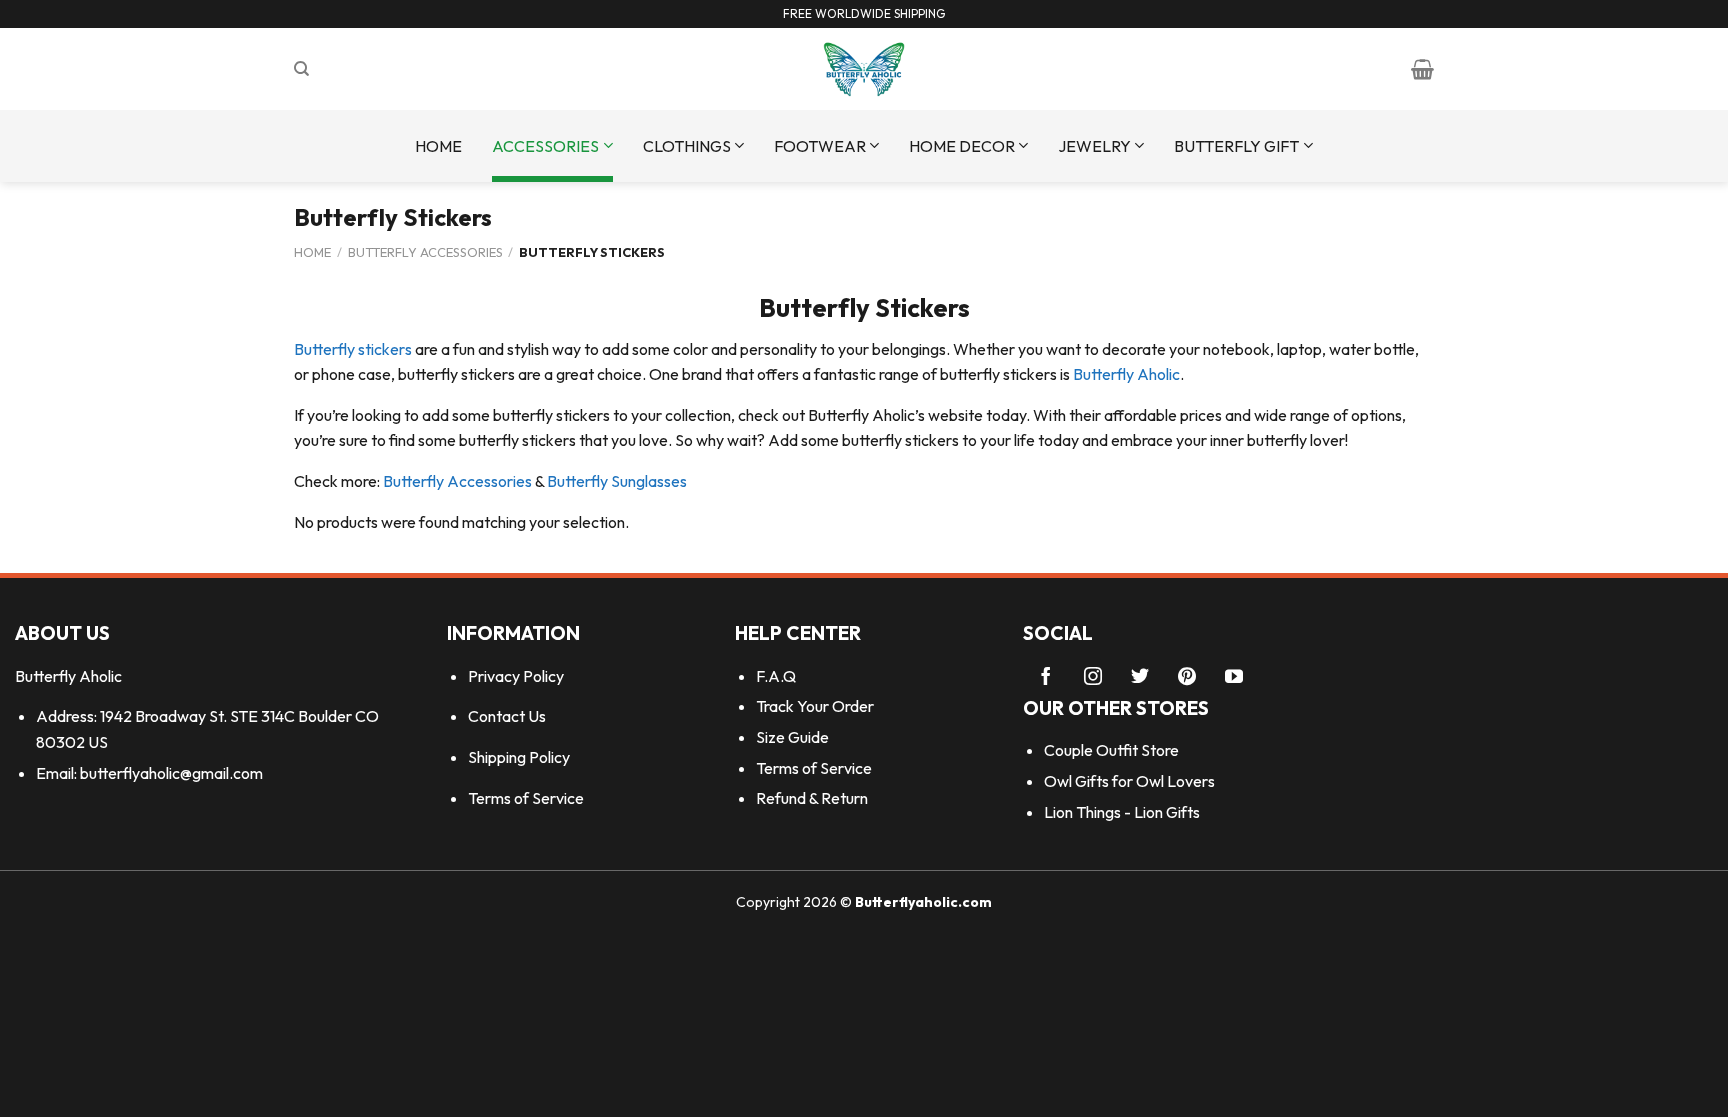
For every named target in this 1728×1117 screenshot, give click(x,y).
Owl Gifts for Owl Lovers (1129, 781)
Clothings (687, 146)
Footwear (820, 146)
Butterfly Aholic (1126, 374)
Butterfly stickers (353, 349)
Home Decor (962, 146)
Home (438, 146)
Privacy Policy (516, 676)
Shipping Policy (519, 757)
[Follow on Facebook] (1046, 678)
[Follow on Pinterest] (1187, 678)
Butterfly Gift (1236, 146)
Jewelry (1094, 146)
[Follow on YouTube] (1234, 678)
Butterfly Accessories (425, 252)
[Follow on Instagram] (1093, 678)
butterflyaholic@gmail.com (171, 773)
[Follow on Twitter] (1140, 678)
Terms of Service (526, 798)
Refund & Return (812, 798)
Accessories (545, 146)
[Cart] (1422, 69)
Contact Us (507, 716)
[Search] (301, 69)
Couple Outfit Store (1111, 750)
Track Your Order (815, 706)
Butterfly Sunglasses (617, 481)
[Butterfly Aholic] (864, 69)
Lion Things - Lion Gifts (1122, 812)
